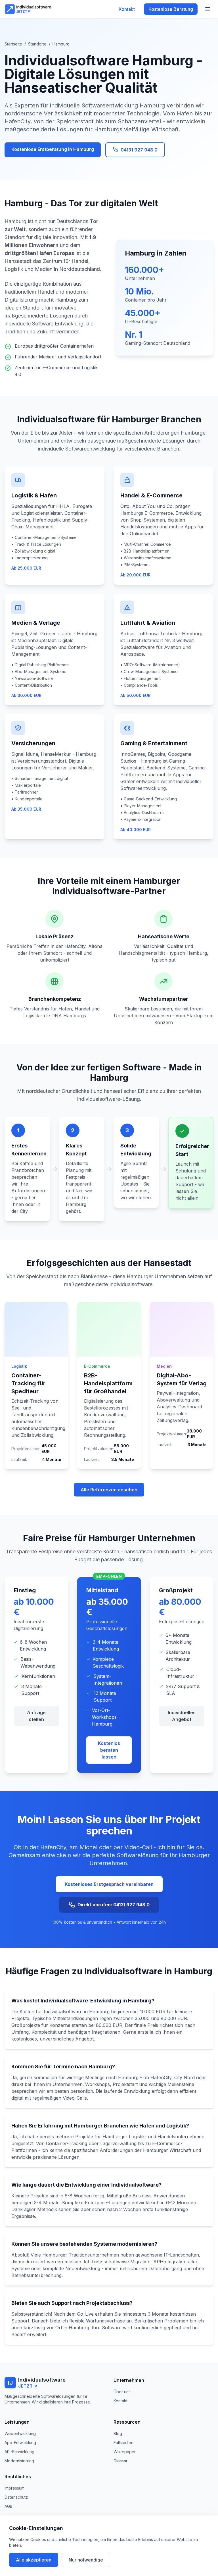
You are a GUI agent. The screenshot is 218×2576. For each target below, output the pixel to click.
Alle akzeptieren (34, 2560)
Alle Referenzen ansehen (109, 1490)
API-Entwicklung (19, 2452)
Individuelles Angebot (182, 1716)
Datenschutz (16, 2497)
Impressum (14, 2488)
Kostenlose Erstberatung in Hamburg (53, 149)
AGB (9, 2506)
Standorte (37, 44)
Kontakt (127, 9)
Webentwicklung (20, 2433)
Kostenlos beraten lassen (109, 1750)
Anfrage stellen (36, 1716)
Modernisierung (19, 2461)
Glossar (120, 2461)
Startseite (13, 44)
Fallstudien (123, 2443)
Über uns (122, 2392)
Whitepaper (125, 2452)
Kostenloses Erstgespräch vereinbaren (109, 1884)
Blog (118, 2433)
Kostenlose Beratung (171, 9)
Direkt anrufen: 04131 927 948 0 (114, 1905)
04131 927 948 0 (139, 150)
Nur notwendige (86, 2560)
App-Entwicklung (20, 2443)
